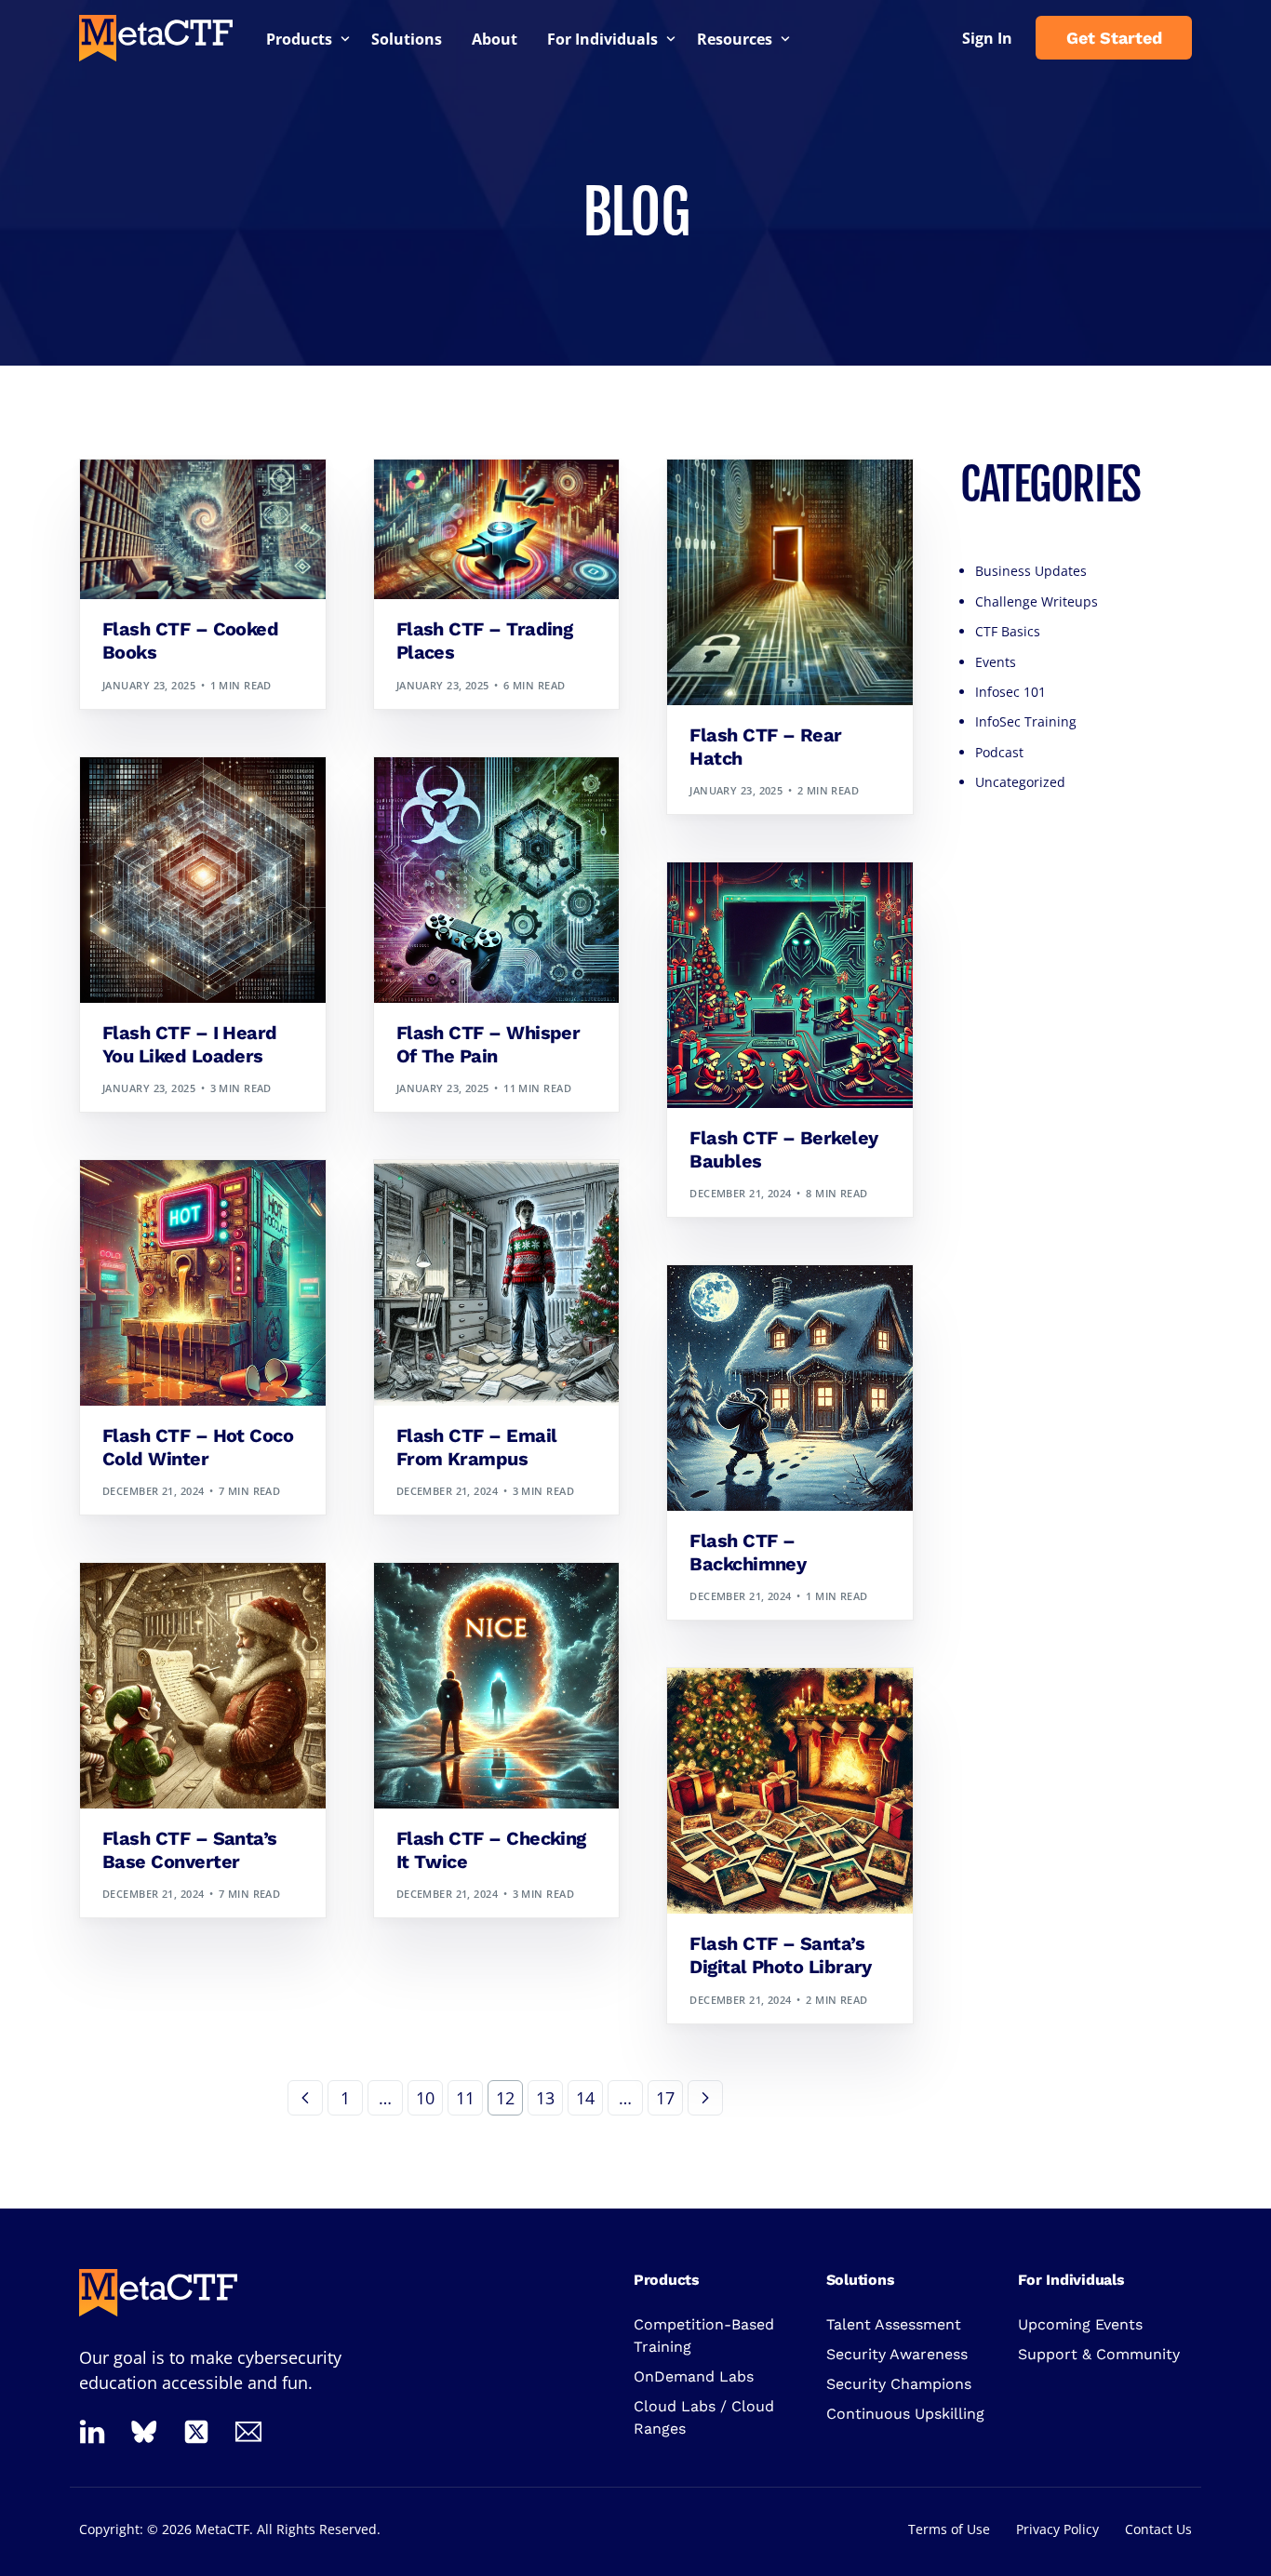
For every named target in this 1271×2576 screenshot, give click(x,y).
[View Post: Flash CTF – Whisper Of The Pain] (497, 880)
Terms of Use (949, 2529)
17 (665, 2098)
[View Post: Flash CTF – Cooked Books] (203, 529)
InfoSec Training (1026, 721)
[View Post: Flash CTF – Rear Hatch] (790, 582)
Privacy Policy (1057, 2529)
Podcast (999, 752)
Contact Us (1158, 2529)
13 (545, 2098)
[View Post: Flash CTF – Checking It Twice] (497, 1686)
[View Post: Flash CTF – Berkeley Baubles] (790, 985)
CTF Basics (1008, 631)
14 (585, 2098)
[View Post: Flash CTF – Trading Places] (497, 529)
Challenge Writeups (168, 499)
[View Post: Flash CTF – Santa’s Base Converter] (203, 1686)
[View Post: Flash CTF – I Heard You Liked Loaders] (203, 880)
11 (465, 2098)
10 (425, 2098)
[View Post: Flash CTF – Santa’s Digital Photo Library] (790, 1791)
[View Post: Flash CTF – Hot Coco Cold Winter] (203, 1283)
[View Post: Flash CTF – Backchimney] (790, 1388)
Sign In (987, 38)
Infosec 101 (1010, 692)
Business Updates (1031, 571)
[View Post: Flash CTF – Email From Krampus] (497, 1283)
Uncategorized (1020, 782)
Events (996, 662)
